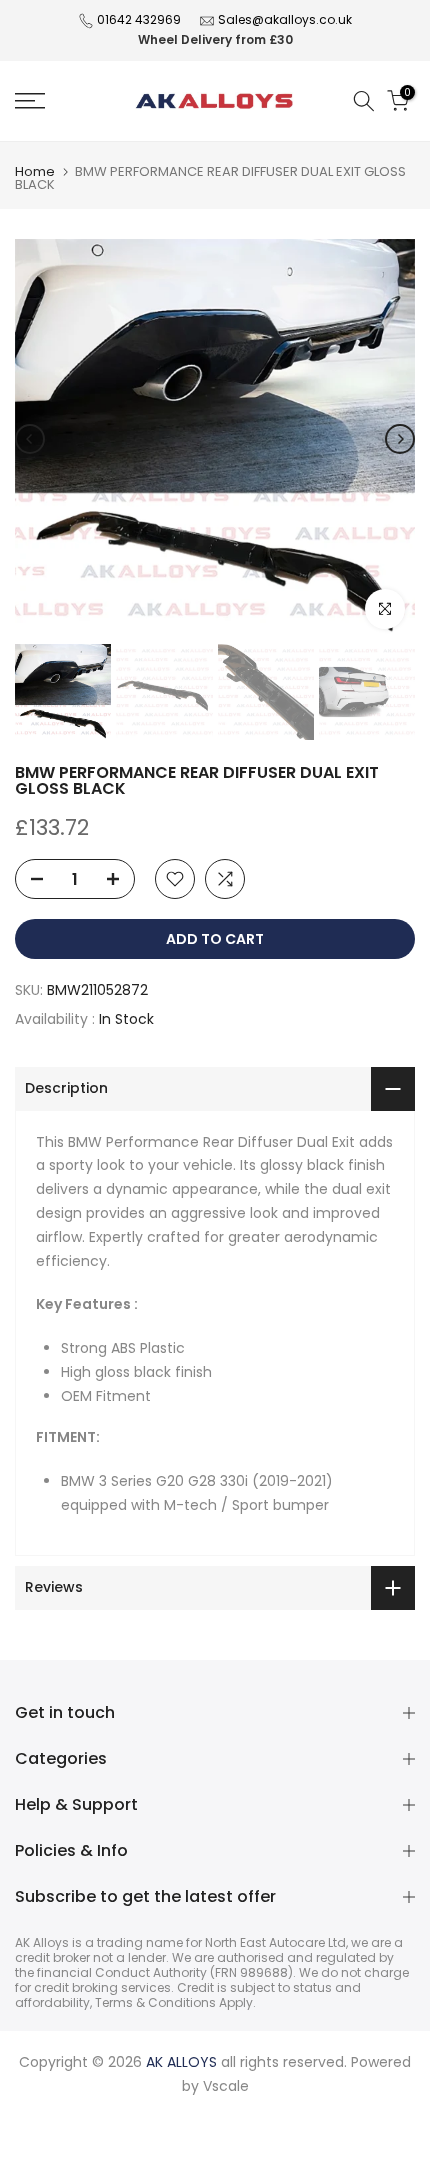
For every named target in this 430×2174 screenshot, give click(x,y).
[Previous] (30, 439)
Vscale (226, 2086)
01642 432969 (139, 19)
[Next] (400, 439)
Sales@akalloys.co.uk (285, 19)
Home (35, 171)
